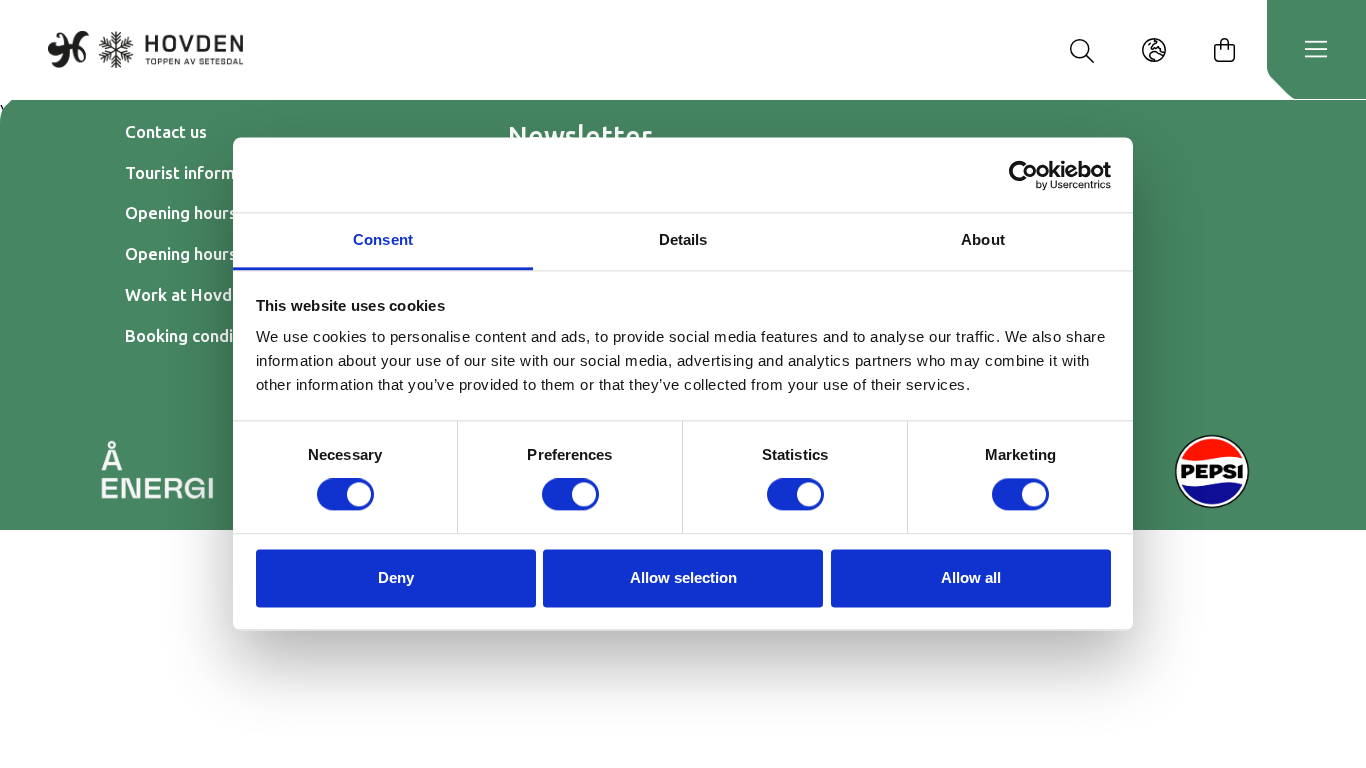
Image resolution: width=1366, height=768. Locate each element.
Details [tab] (683, 239)
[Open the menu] (1316, 50)
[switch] (570, 495)
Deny (396, 577)
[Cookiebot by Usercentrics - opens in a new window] (1023, 175)
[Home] (145, 49)
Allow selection (683, 577)
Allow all (971, 577)
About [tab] (983, 239)
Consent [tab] (383, 239)
